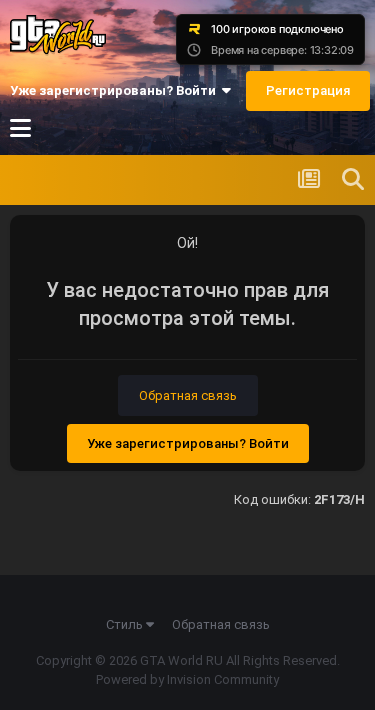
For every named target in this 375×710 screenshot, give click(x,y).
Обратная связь (188, 395)
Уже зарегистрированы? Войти (116, 90)
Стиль (126, 624)
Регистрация (308, 90)
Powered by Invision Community (187, 679)
